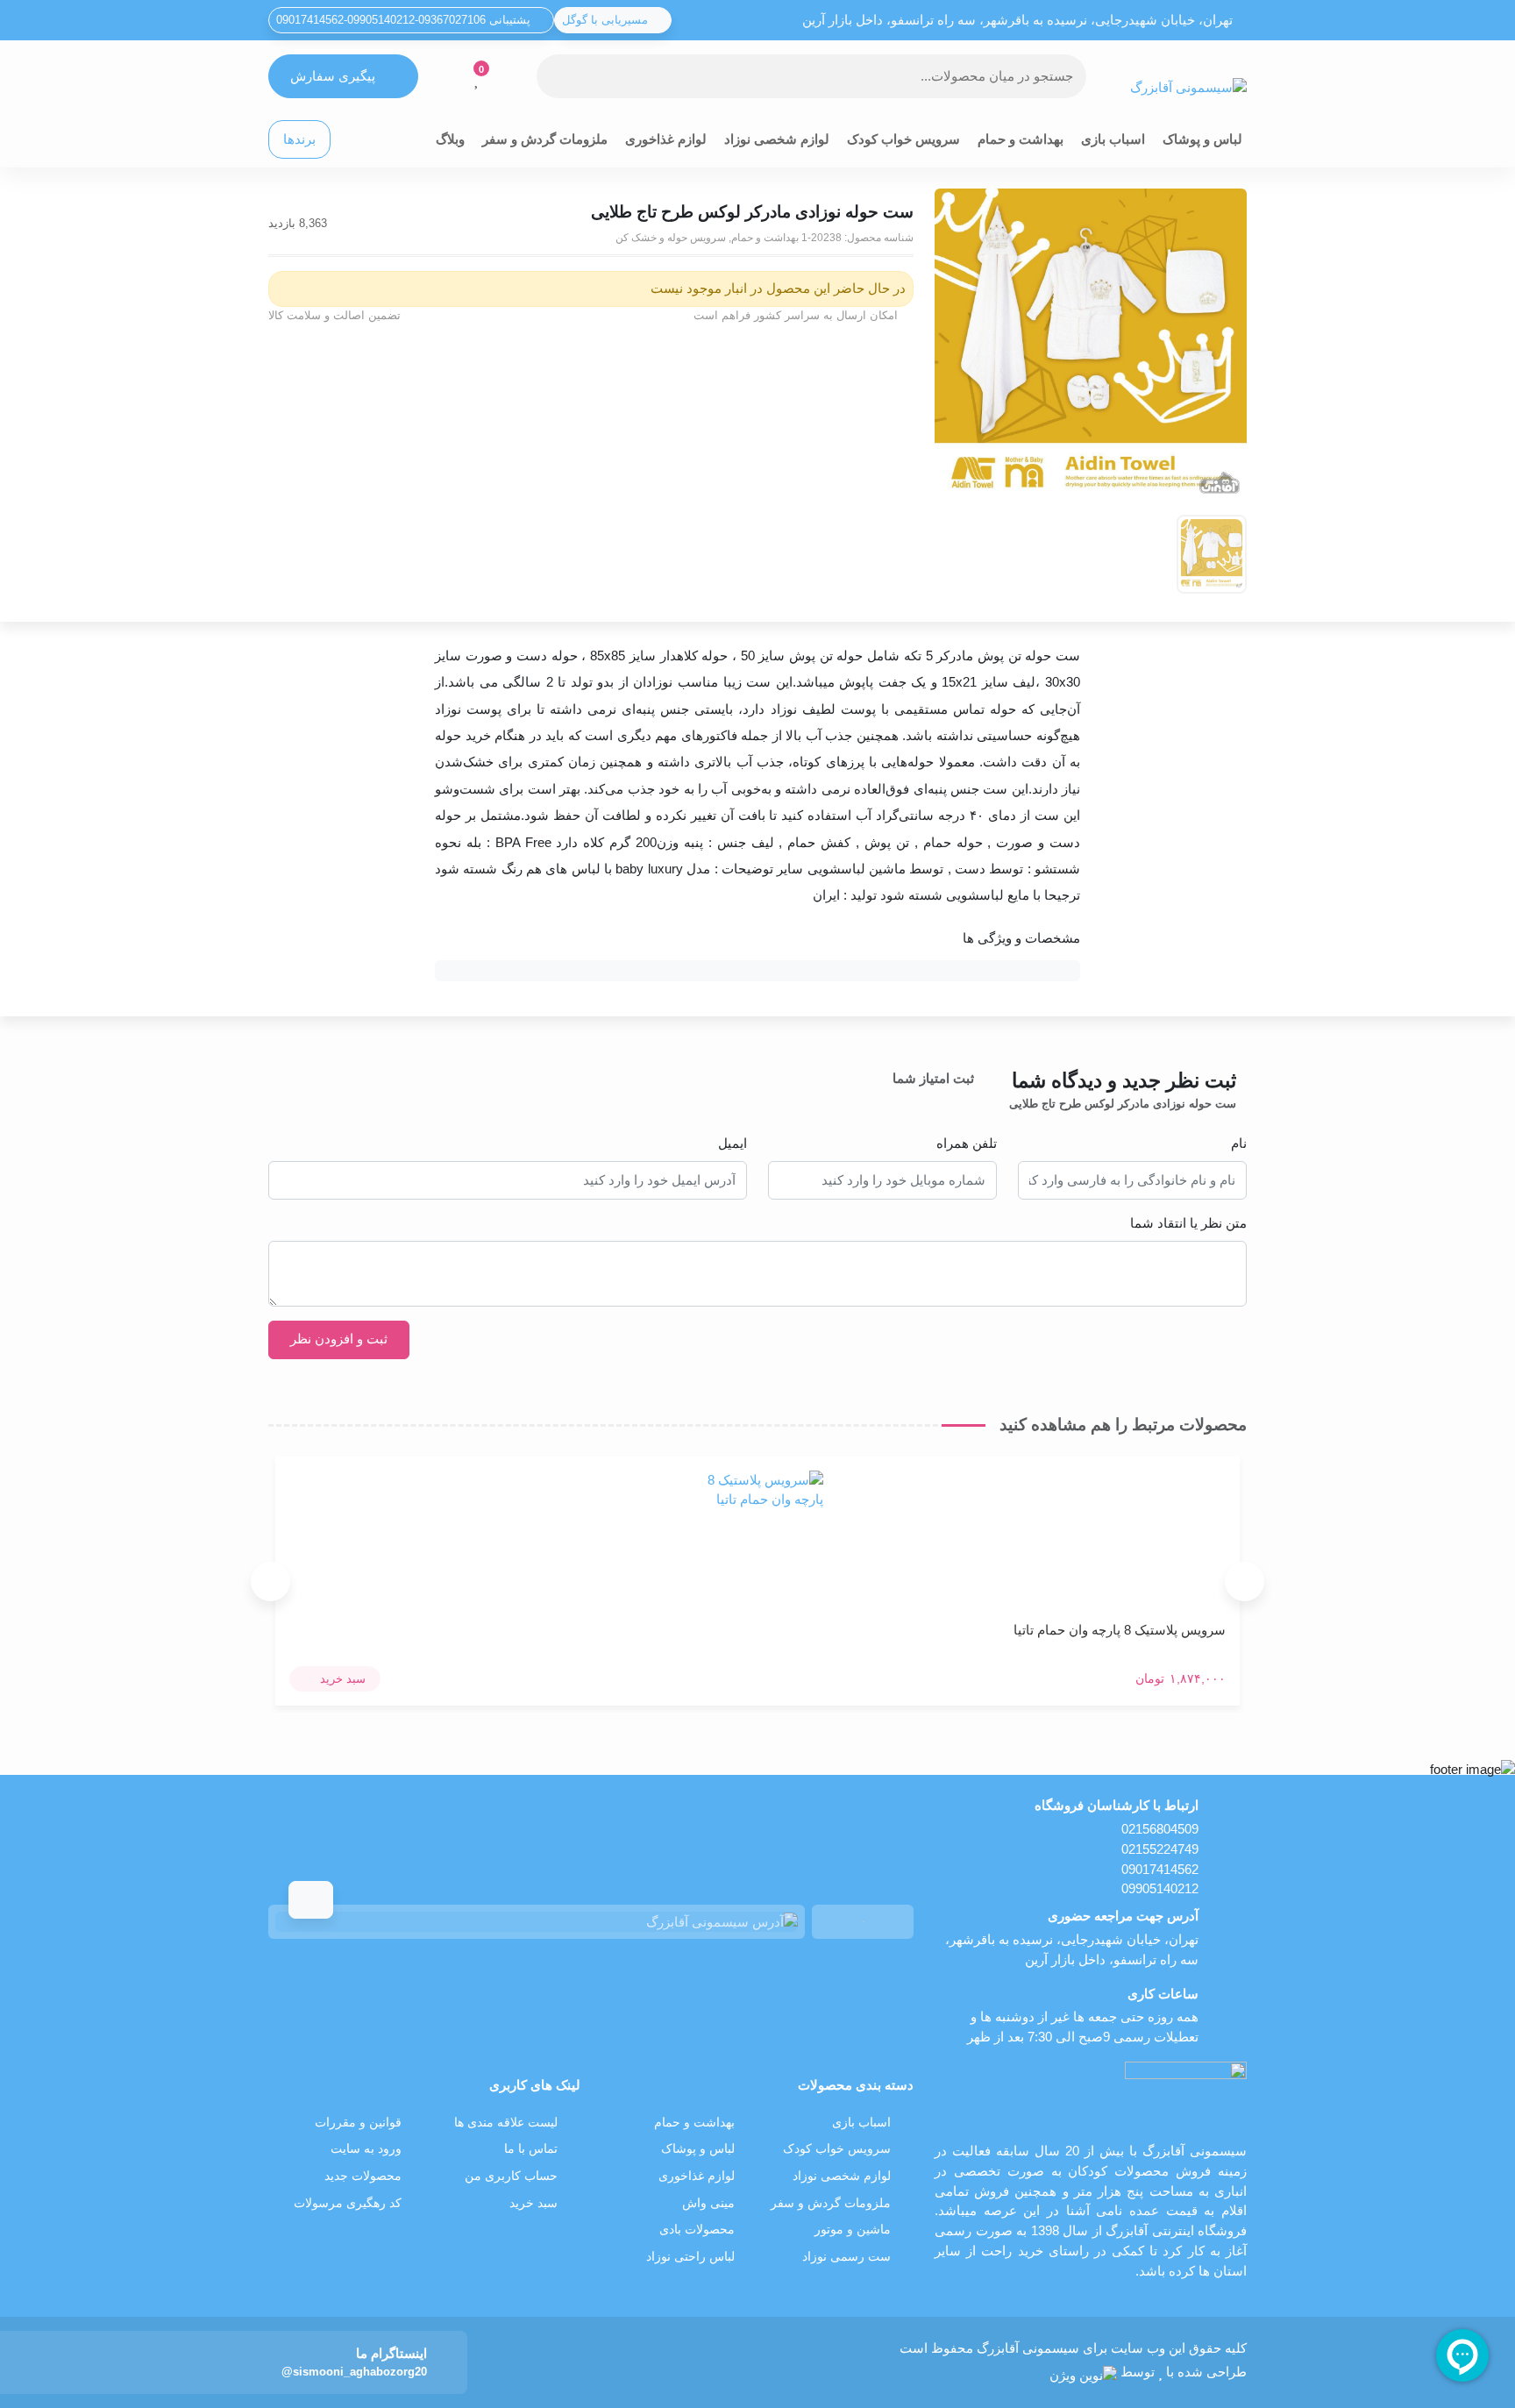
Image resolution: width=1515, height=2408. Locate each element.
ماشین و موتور (853, 2230)
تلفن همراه (967, 1143)
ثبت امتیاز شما (933, 1078)
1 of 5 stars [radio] (964, 1099)
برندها (299, 139)
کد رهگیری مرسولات (348, 2203)
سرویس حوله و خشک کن (671, 238)
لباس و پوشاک (1202, 139)
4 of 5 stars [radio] (890, 1099)
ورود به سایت (366, 2149)
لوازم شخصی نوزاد (777, 139)
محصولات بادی (697, 2230)
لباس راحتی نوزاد (690, 2257)
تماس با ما (531, 2149)
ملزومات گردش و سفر (545, 139)
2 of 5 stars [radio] (939, 1099)
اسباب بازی (1113, 139)
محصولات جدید (363, 2176)
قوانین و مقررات (358, 2123)
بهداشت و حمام (1021, 139)
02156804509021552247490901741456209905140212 (1160, 1859)
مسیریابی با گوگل (607, 20)
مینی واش (708, 2203)
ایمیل (733, 1143)
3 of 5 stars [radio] (914, 1099)
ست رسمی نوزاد (846, 2257)
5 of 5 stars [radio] (865, 1099)
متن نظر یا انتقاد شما (1188, 1223)
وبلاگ (450, 139)
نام (1239, 1143)
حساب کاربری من (511, 2176)
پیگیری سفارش (333, 76)
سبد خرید (533, 2203)
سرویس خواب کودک (903, 139)
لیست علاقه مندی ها (506, 2123)
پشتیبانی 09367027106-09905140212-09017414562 (405, 20)
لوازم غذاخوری (666, 139)
